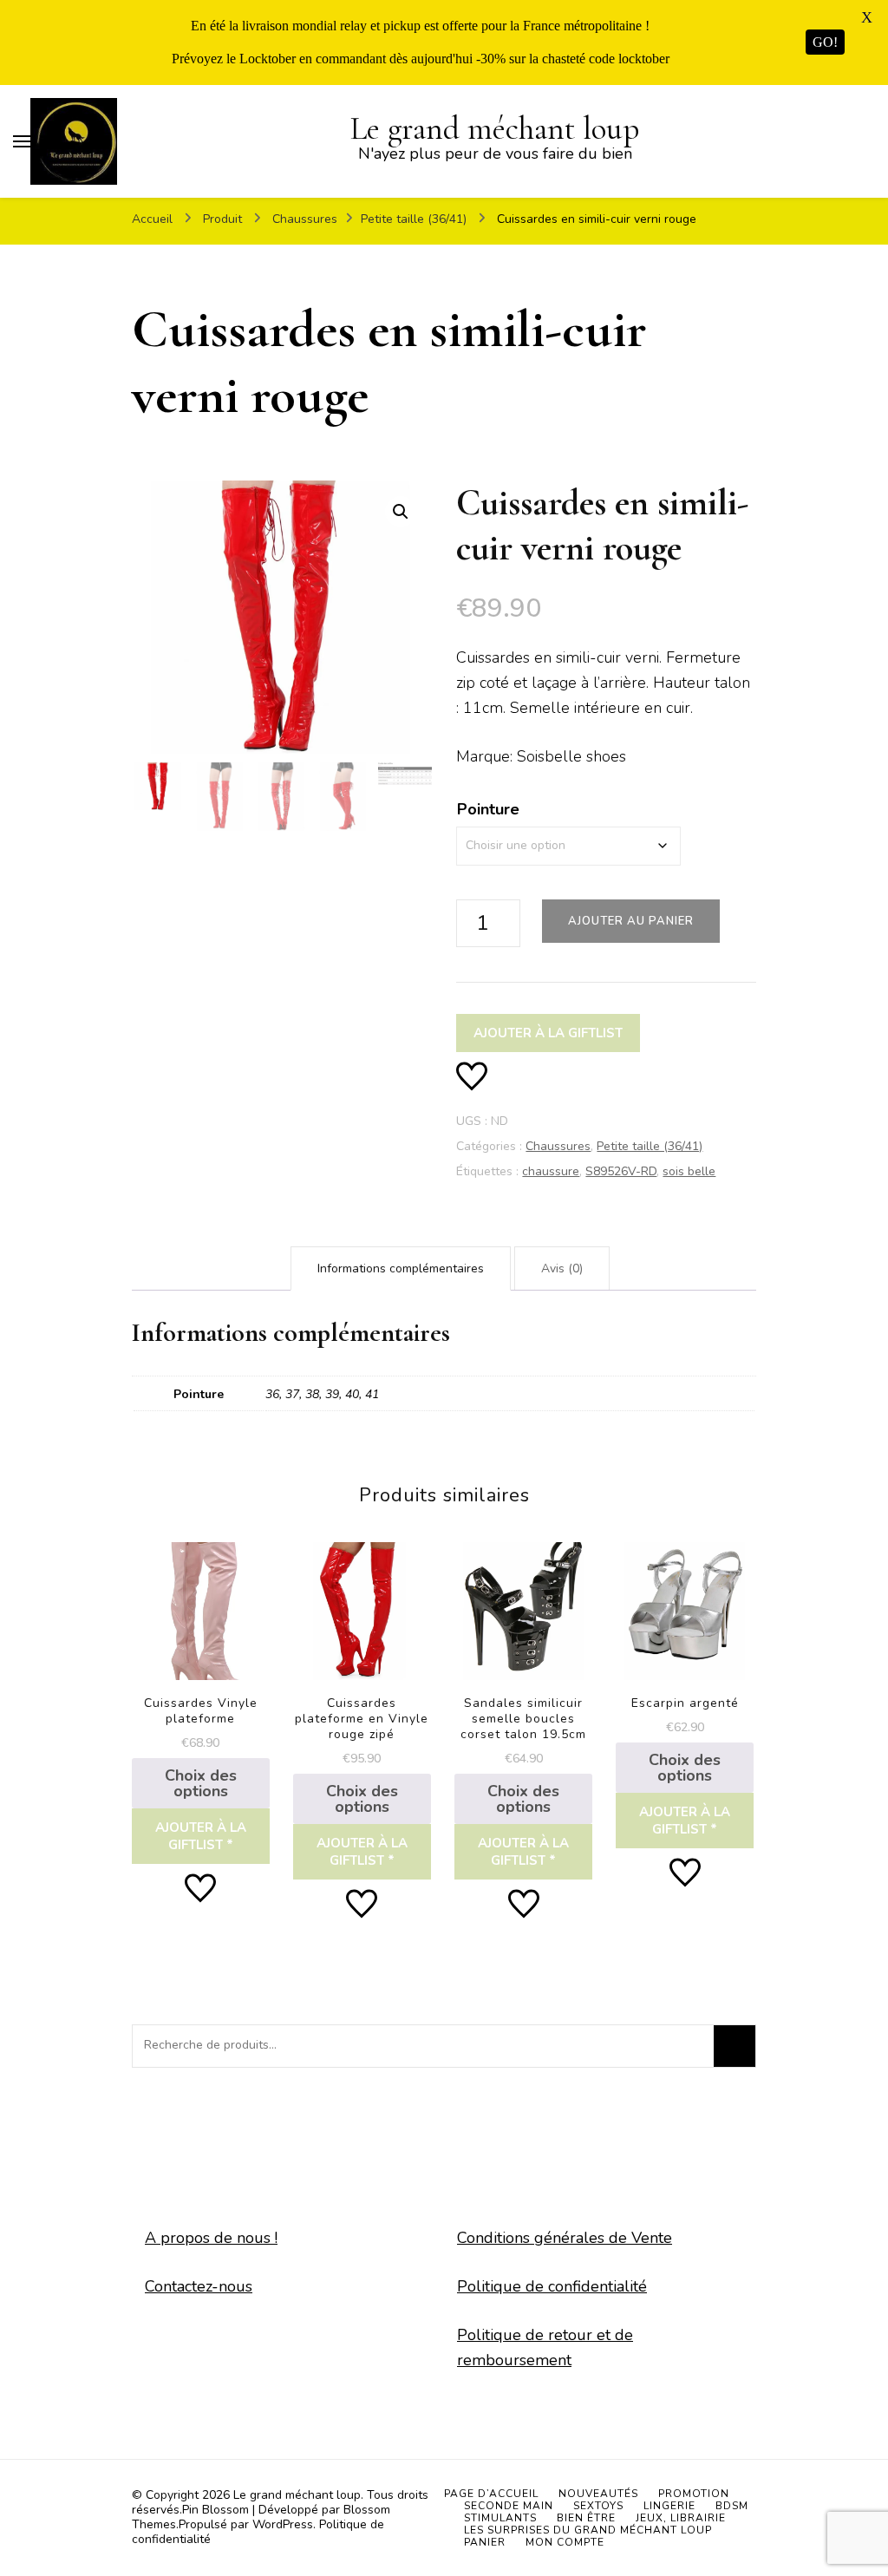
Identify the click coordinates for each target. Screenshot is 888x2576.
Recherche (735, 2046)
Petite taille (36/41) (650, 1146)
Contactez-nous (199, 2286)
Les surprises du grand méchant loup (588, 2530)
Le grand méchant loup (495, 129)
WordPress (283, 2524)
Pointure (488, 809)
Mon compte (565, 2542)
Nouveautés (598, 2494)
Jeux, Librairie (681, 2518)
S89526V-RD (621, 1171)
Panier (485, 2542)
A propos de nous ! (211, 2238)
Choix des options (201, 1783)
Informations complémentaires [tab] (401, 1268)
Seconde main (509, 2506)
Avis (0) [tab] (562, 1268)
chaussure (551, 1171)
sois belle (689, 1171)
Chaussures (558, 1146)
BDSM (732, 2506)
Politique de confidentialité (552, 2286)
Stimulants (500, 2518)
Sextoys (598, 2506)
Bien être (586, 2518)
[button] (401, 512)
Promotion (694, 2494)
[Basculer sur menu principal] (22, 141)
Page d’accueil (491, 2494)
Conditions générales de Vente (565, 2238)
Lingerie (669, 2506)
